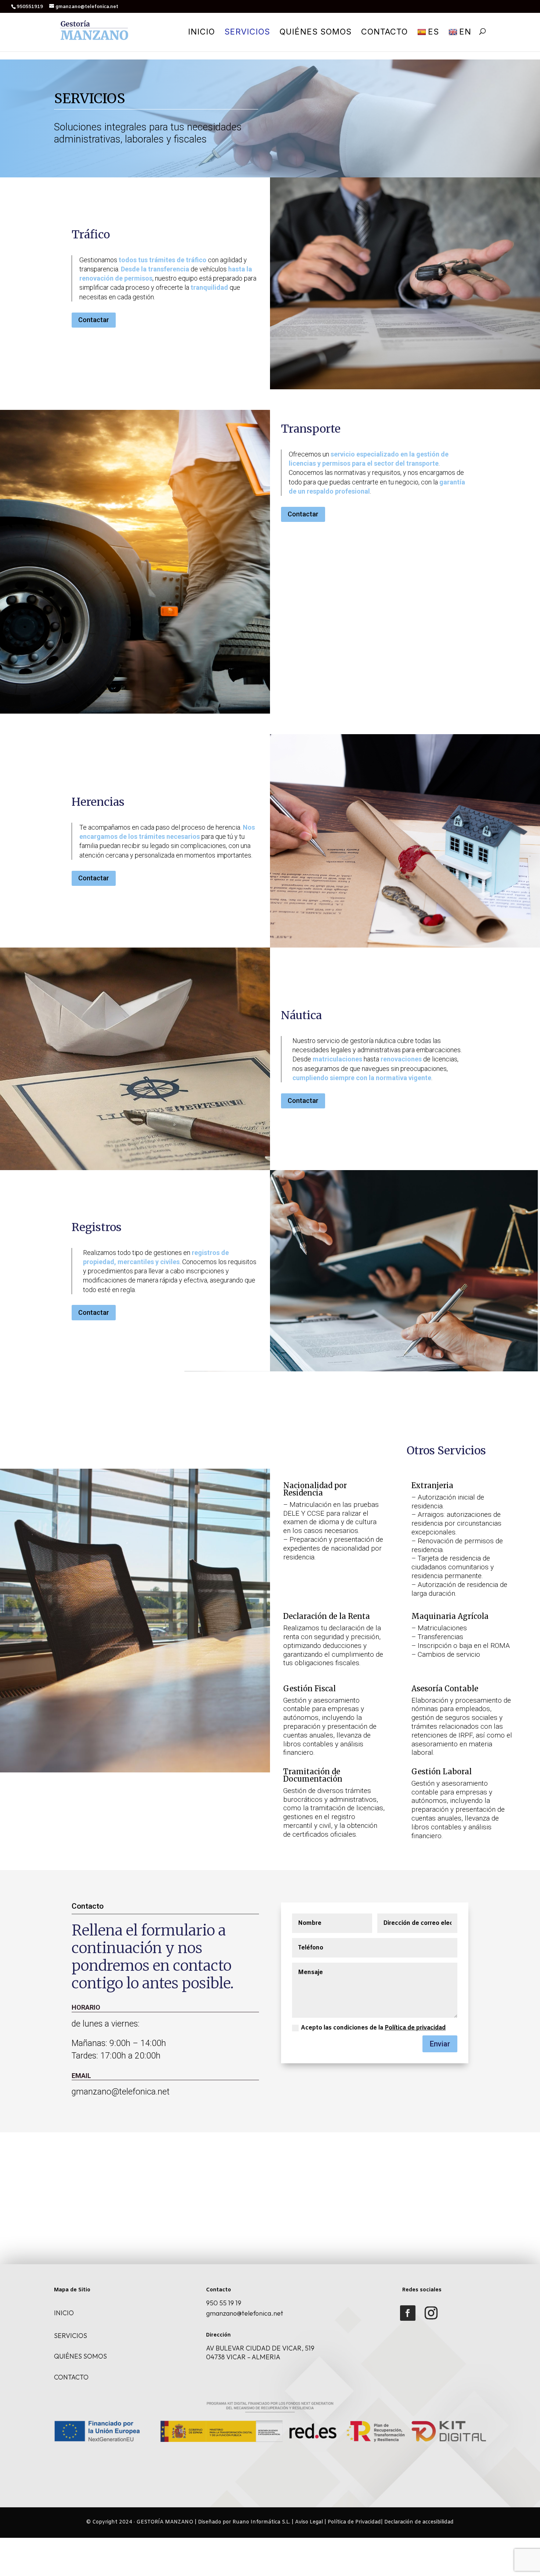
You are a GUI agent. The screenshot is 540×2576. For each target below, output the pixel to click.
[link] (94, 31)
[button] (408, 2313)
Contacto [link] (384, 33)
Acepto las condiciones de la (373, 2028)
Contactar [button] (94, 320)
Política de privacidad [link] (415, 2028)
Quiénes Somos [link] (316, 33)
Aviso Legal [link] (309, 2522)
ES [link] (433, 32)
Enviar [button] (440, 2044)
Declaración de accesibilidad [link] (419, 2522)
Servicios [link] (247, 33)
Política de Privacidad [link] (354, 2522)
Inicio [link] (201, 33)
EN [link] (465, 32)
